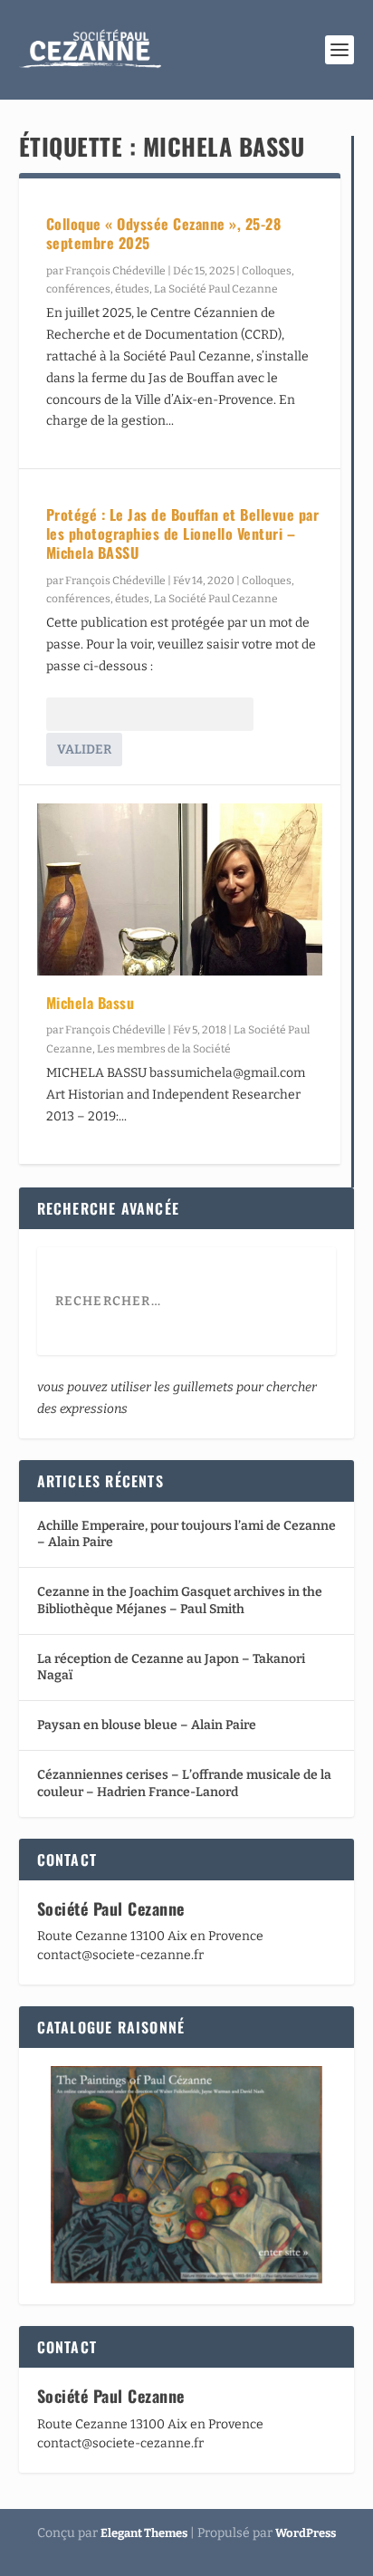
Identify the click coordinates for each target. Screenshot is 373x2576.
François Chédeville (115, 271)
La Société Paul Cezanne (216, 289)
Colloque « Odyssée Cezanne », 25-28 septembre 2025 (164, 233)
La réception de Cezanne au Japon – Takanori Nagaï (171, 1667)
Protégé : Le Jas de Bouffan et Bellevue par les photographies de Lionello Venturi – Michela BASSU (183, 533)
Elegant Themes (144, 2533)
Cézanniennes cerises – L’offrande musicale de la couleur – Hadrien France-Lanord (184, 1783)
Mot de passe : (87, 715)
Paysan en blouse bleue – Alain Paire (147, 1725)
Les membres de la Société (164, 1049)
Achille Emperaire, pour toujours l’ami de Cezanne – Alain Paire (186, 1534)
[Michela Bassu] (180, 889)
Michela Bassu (91, 1003)
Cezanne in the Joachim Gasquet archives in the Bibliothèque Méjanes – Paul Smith (180, 1600)
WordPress (306, 2533)
